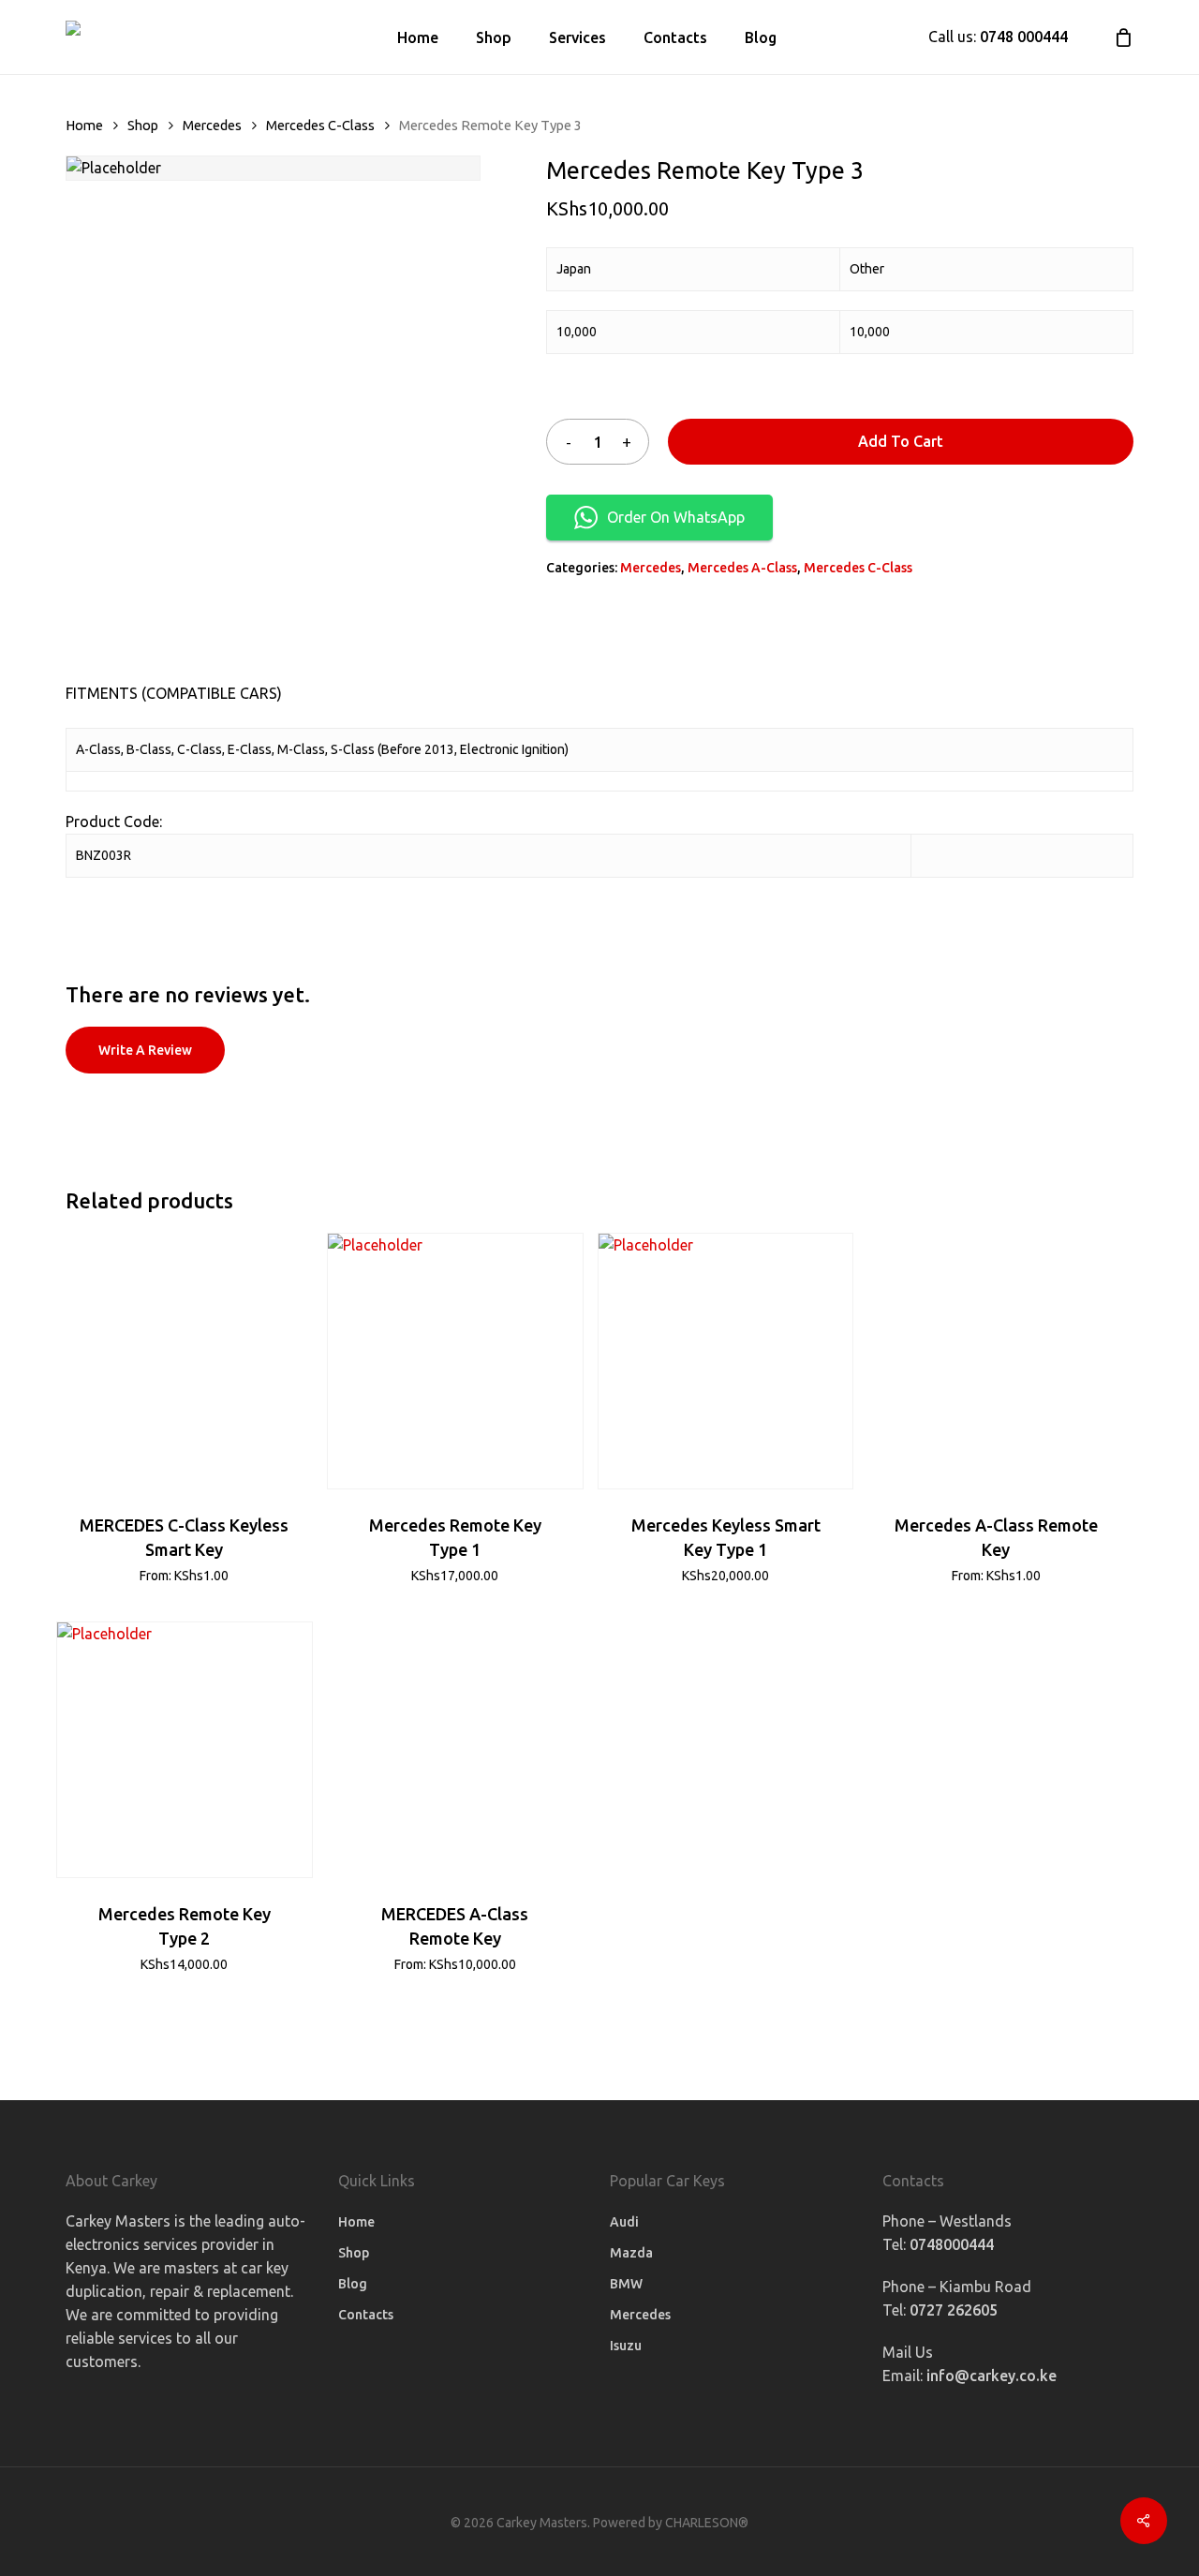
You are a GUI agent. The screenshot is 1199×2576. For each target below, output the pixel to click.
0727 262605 (954, 2310)
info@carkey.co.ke (992, 2376)
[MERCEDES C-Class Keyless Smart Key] (185, 1361)
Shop (143, 125)
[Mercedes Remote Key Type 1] (455, 1361)
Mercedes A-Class (742, 568)
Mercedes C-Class (320, 125)
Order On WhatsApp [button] (676, 517)
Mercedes (212, 125)
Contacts (366, 2315)
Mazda (631, 2253)
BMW (626, 2284)
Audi (624, 2222)
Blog (353, 2284)
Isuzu (626, 2346)
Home (84, 125)
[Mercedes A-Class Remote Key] (996, 1361)
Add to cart (901, 441)
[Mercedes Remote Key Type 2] (185, 1750)
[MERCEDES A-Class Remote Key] (455, 1750)
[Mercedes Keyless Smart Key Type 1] (726, 1361)
